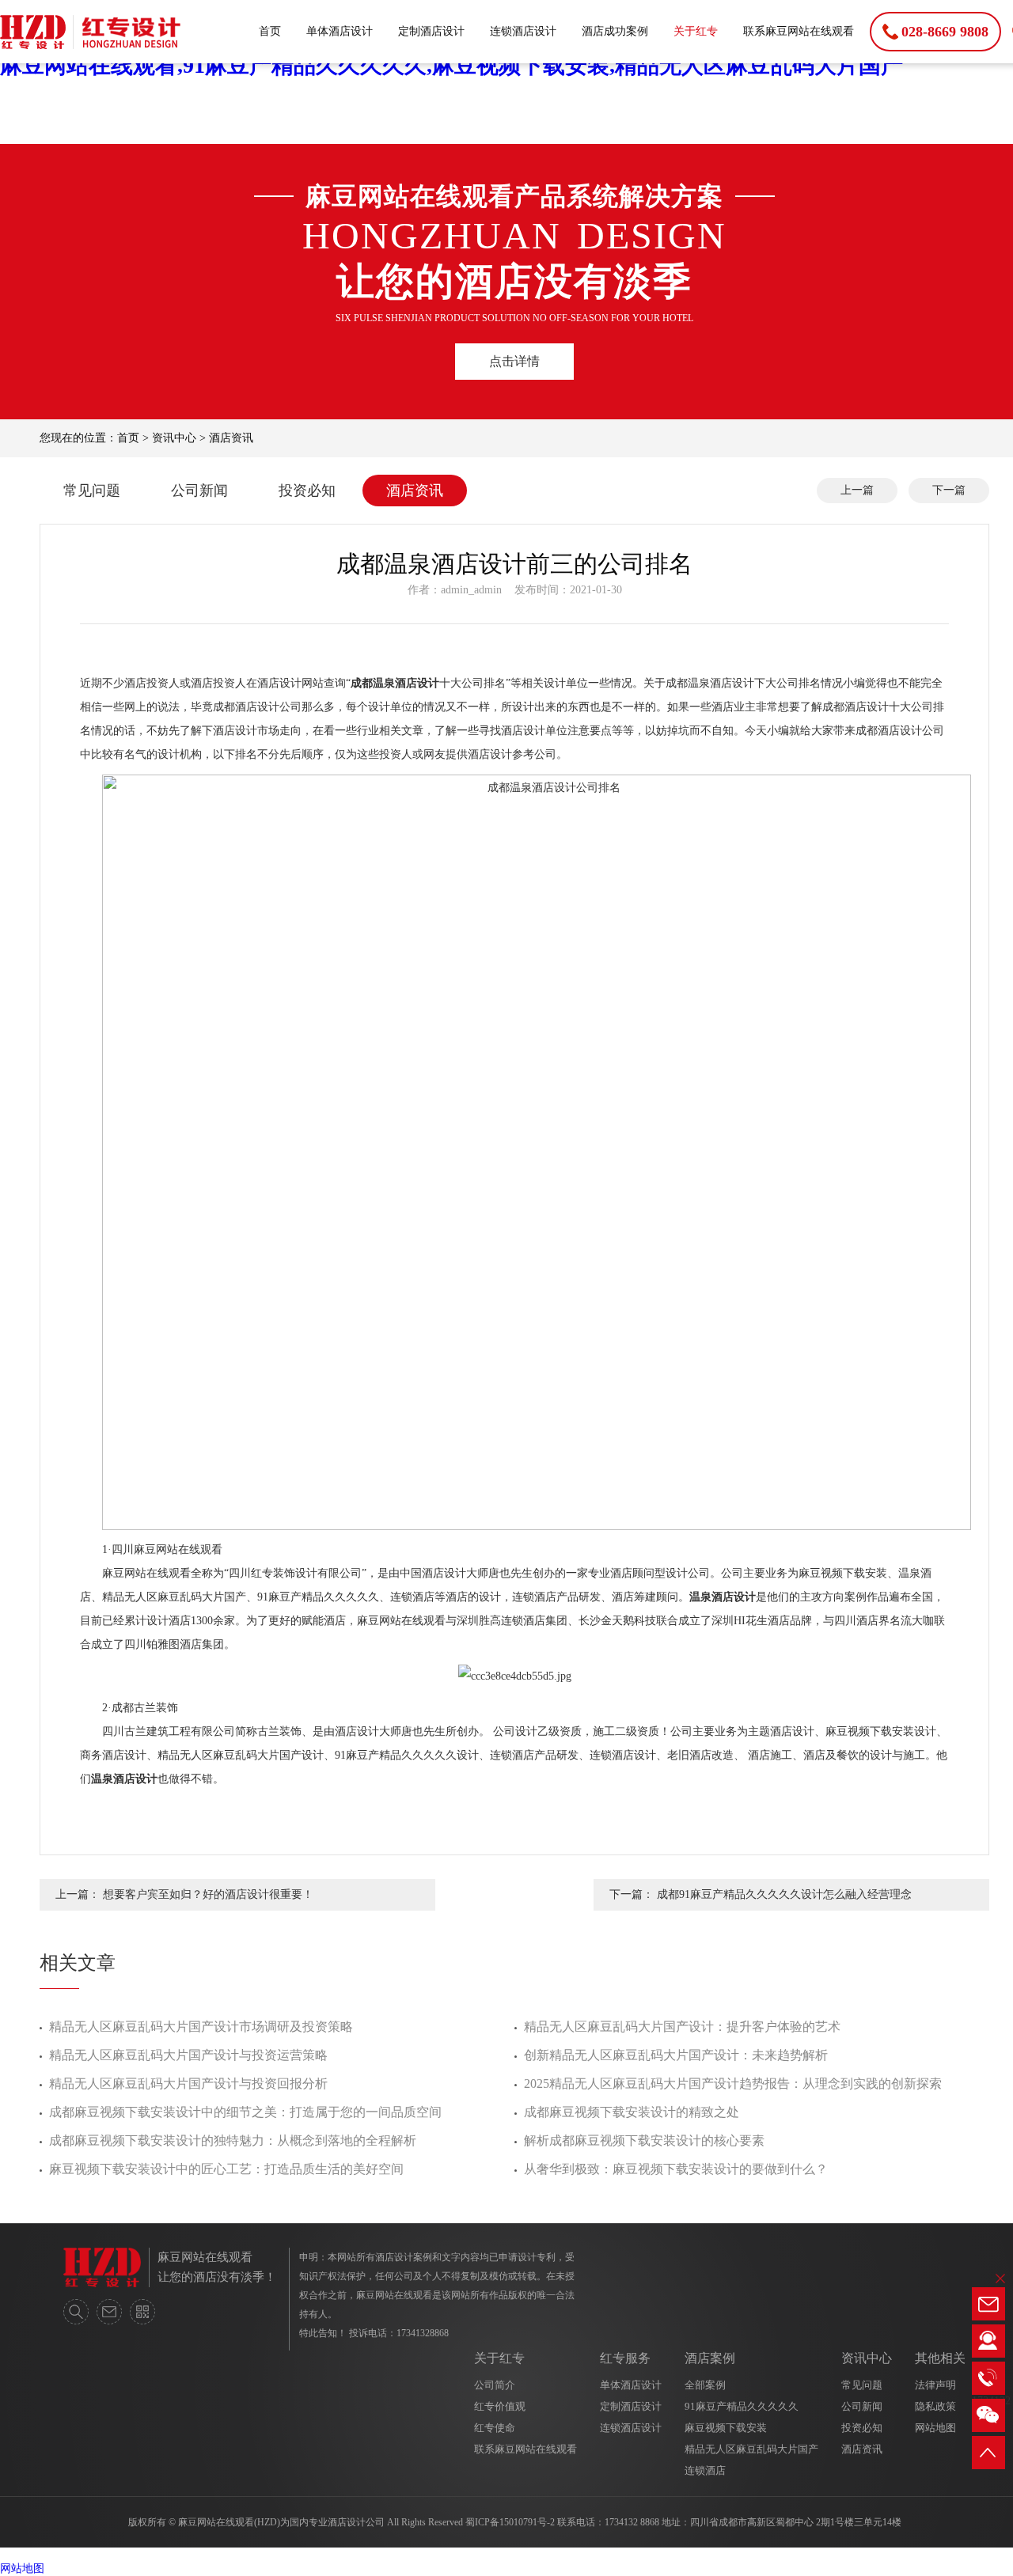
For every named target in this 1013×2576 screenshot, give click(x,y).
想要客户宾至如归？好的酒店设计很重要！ (208, 1894)
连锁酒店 (705, 2470)
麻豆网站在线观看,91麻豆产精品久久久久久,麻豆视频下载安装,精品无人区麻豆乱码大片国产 (451, 65)
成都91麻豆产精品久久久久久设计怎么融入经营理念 (784, 1894)
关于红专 (696, 31)
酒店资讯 (231, 438)
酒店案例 (710, 2358)
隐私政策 (935, 2406)
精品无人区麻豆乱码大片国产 (751, 2449)
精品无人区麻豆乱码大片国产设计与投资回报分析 (188, 2084)
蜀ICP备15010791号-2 (510, 2522)
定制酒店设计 (431, 31)
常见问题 (92, 491)
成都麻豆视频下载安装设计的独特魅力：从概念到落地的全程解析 (233, 2140)
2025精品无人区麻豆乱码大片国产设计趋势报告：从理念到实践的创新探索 (733, 2084)
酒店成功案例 (615, 31)
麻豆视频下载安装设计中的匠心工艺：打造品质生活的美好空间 (226, 2169)
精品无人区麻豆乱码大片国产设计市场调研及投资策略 (201, 2027)
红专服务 (625, 2358)
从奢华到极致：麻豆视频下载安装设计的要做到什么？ (676, 2169)
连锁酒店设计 (523, 31)
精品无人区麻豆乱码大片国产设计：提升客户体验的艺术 (682, 2027)
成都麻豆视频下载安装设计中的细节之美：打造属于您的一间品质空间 (245, 2112)
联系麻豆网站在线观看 (799, 31)
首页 (270, 31)
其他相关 (940, 2358)
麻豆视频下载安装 (726, 2428)
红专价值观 (500, 2406)
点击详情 (514, 361)
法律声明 (935, 2385)
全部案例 (705, 2385)
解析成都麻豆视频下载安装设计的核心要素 (644, 2140)
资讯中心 (174, 438)
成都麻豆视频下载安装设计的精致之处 (632, 2112)
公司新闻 (199, 491)
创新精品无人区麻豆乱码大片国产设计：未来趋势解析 (676, 2055)
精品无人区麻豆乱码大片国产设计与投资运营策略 (188, 2055)
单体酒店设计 (340, 31)
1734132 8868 (632, 2522)
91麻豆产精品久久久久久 (742, 2406)
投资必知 (307, 491)
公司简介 (495, 2385)
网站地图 (935, 2428)
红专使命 (495, 2428)
